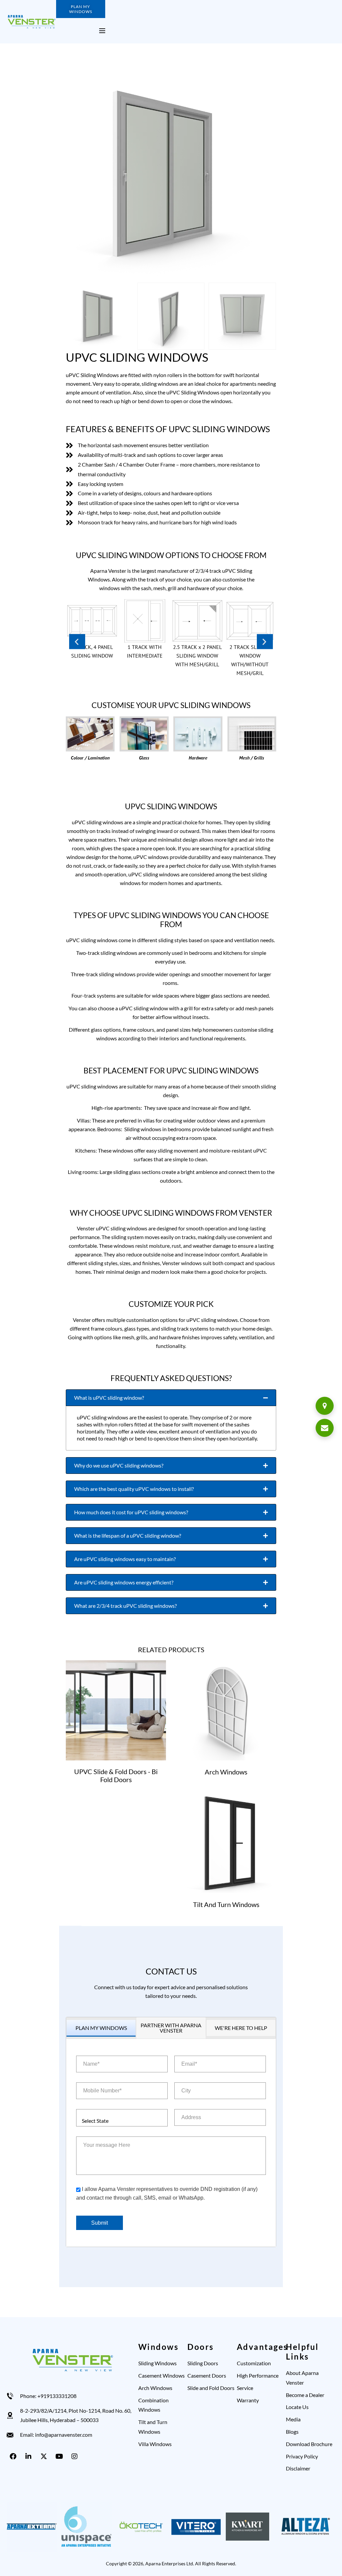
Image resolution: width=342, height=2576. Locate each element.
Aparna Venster (108, 571)
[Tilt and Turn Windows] (226, 1843)
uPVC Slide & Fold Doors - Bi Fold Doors (116, 1775)
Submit (100, 2223)
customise (234, 579)
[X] (45, 2456)
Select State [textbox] (95, 2121)
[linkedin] (30, 2456)
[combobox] (122, 2118)
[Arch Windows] (226, 1710)
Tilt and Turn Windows (226, 1904)
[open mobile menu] (102, 31)
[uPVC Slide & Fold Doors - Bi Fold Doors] (116, 1710)
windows (221, 401)
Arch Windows (226, 1772)
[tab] (171, 1398)
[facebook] (14, 2456)
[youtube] (60, 2456)
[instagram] (76, 2456)
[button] (77, 641)
